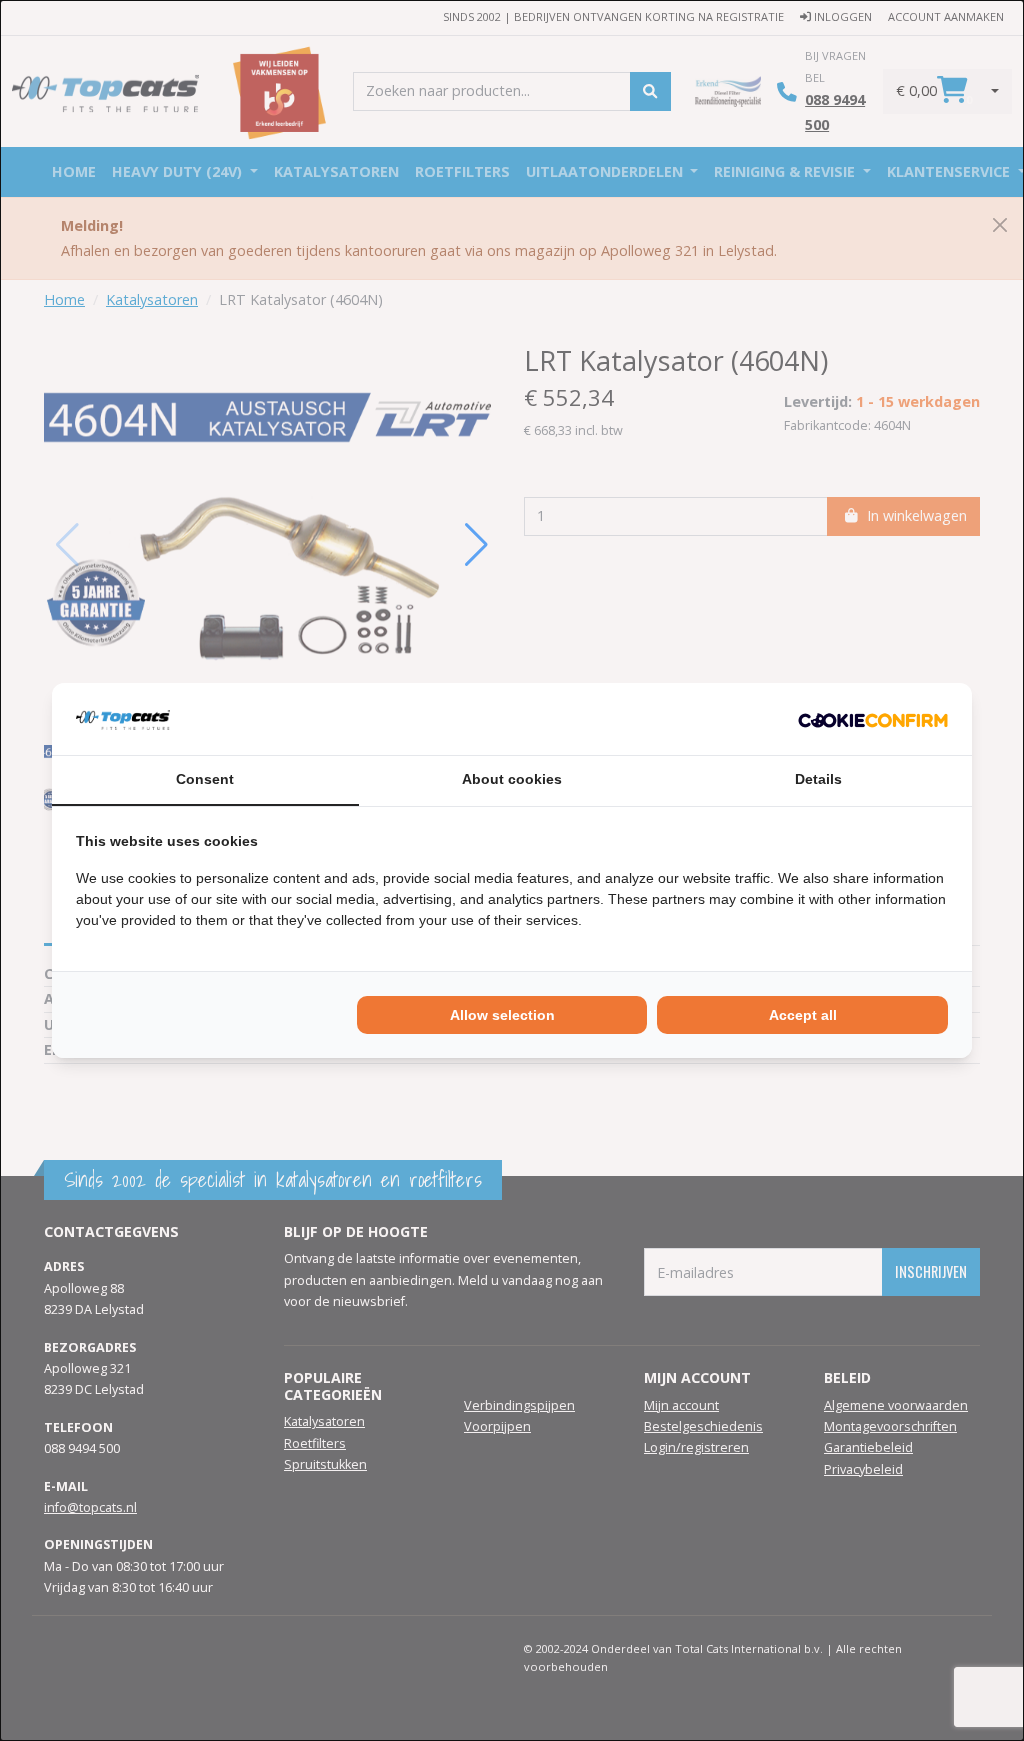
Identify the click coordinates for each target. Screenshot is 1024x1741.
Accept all (803, 1015)
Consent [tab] (205, 779)
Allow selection (502, 1015)
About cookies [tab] (512, 779)
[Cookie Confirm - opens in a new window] (873, 719)
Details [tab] (818, 779)
